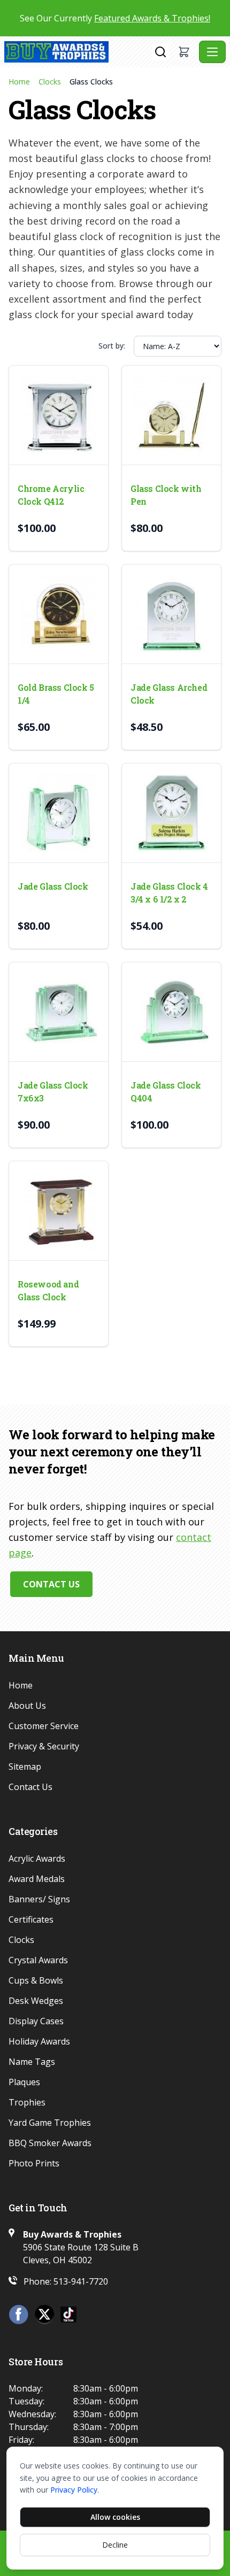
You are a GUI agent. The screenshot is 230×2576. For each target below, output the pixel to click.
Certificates (31, 1919)
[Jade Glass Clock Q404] (171, 1012)
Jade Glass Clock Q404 (166, 1092)
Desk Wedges (36, 2001)
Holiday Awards (39, 2041)
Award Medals (37, 1879)
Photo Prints (34, 2163)
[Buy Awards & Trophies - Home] (78, 52)
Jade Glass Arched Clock (169, 694)
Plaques (24, 2082)
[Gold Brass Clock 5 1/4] (59, 614)
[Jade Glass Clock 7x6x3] (59, 1012)
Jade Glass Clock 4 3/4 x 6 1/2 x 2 (169, 893)
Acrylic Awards (37, 1858)
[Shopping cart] (184, 52)
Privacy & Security (44, 1746)
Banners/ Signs (39, 1899)
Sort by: (112, 346)
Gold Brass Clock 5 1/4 (56, 694)
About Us (27, 1706)
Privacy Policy (74, 2490)
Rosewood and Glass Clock (48, 1290)
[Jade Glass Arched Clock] (171, 614)
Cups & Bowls (36, 1980)
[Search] (160, 52)
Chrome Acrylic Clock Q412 (51, 495)
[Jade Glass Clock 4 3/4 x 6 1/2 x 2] (171, 813)
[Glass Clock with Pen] (171, 415)
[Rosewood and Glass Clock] (59, 1211)
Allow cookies (115, 2517)
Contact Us (51, 1584)
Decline (115, 2545)
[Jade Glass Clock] (59, 813)
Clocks (50, 82)
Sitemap (25, 1767)
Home (19, 82)
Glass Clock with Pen (166, 495)
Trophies (27, 2102)
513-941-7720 (81, 2281)
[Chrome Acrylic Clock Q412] (59, 415)
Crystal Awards (38, 1960)
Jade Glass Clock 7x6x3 (53, 1092)
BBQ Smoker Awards (50, 2143)
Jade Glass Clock (53, 886)
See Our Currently (115, 18)
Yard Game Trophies (50, 2123)
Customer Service (44, 1726)
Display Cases (36, 2021)
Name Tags (32, 2062)
